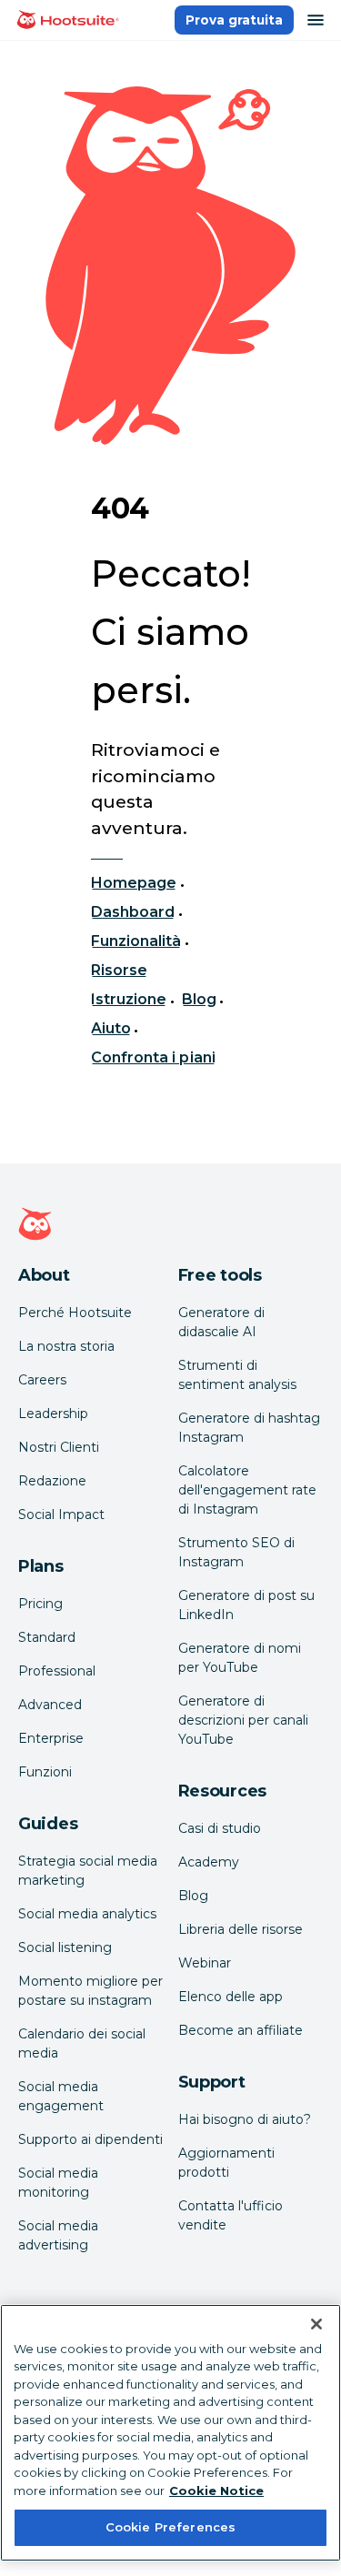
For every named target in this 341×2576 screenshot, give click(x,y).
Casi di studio (220, 1828)
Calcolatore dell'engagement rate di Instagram (247, 1490)
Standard (47, 1637)
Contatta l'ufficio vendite (231, 2215)
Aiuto (111, 1028)
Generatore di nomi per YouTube (240, 1658)
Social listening (65, 1947)
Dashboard (133, 912)
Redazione (52, 1481)
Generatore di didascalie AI (221, 1322)
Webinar (205, 1963)
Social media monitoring (58, 2183)
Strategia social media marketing (88, 1871)
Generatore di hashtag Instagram (249, 1428)
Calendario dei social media (82, 2043)
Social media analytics (87, 1914)
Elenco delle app (231, 1997)
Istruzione (129, 999)
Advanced (50, 1705)
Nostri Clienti (59, 1447)
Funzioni (45, 1772)
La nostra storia (66, 1346)
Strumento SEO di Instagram (236, 1552)
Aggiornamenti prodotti (226, 2163)
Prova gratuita (234, 20)
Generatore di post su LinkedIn (246, 1605)
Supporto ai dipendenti (90, 2139)
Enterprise (51, 1738)
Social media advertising (58, 2235)
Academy (209, 1862)
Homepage (134, 883)
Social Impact (61, 1514)
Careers (42, 1380)
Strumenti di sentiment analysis (237, 1375)
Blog (199, 999)
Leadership (53, 1414)
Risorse (119, 970)
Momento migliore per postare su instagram (90, 1991)
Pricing (40, 1604)
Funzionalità (136, 941)
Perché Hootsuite (75, 1313)
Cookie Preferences (170, 2527)
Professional (57, 1671)
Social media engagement (61, 2096)
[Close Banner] (316, 2324)
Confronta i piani (153, 1057)
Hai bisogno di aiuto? (245, 2119)
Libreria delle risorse (241, 1929)
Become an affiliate (241, 2030)
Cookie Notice (216, 2490)
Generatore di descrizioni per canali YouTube (243, 1720)
